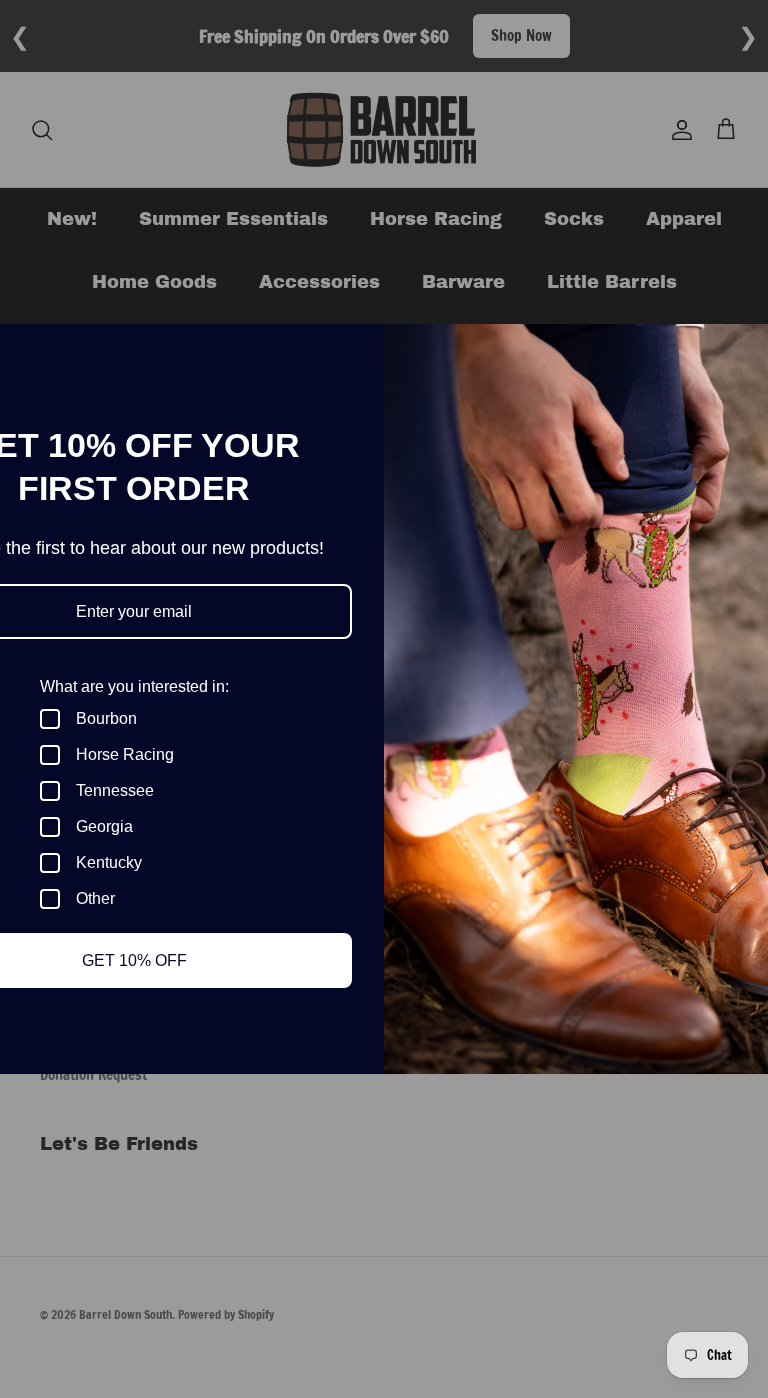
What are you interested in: (134, 686)
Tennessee (115, 790)
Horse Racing (125, 754)
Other (95, 898)
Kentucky (109, 862)
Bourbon (106, 718)
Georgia (104, 826)
